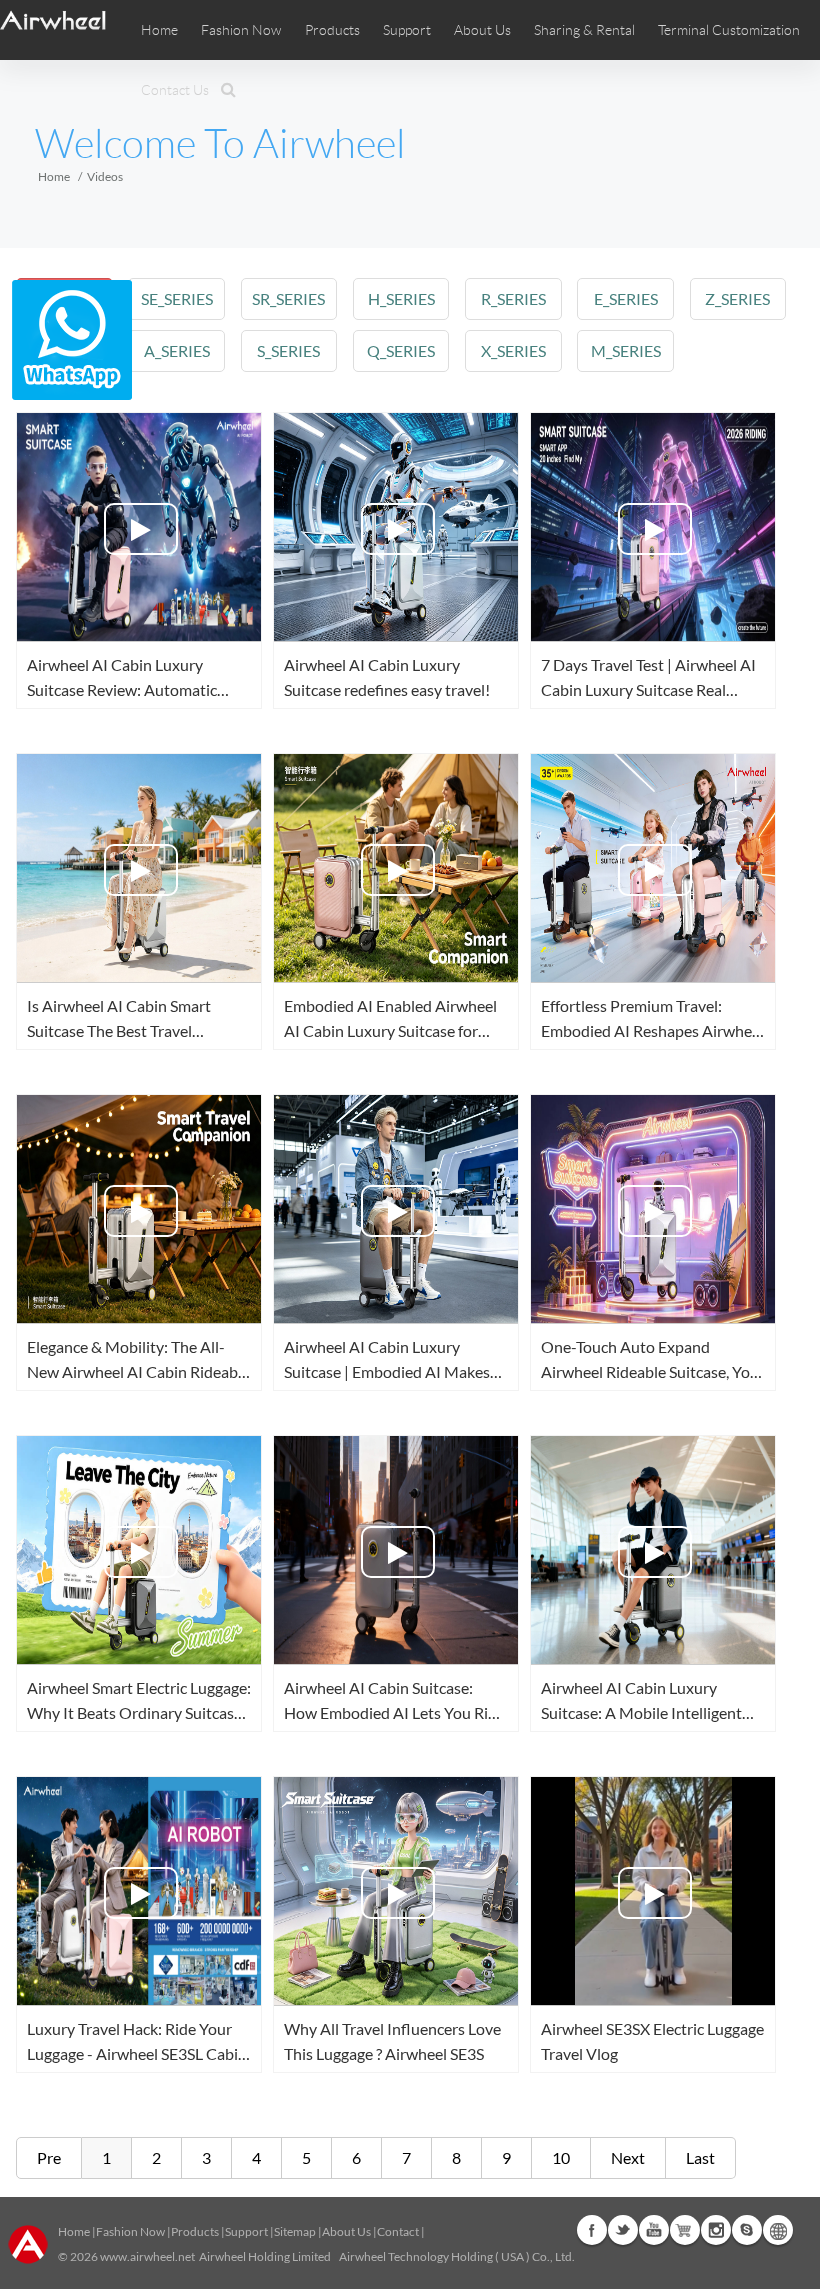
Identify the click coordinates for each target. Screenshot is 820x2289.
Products (332, 30)
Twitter (623, 2230)
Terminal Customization (729, 30)
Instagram (716, 2230)
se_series (177, 298)
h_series (401, 298)
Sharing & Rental (584, 30)
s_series (288, 350)
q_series (401, 350)
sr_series (288, 298)
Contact (398, 2231)
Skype (747, 2230)
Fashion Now (130, 2231)
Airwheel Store (685, 2230)
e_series (626, 298)
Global (778, 2230)
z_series (737, 298)
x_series (513, 350)
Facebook (592, 2230)
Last (700, 2157)
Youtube (654, 2230)
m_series (626, 350)
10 (561, 2157)
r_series (513, 298)
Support (407, 30)
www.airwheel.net (147, 2256)
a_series (177, 350)
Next (628, 2157)
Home (159, 30)
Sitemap (295, 2231)
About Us (346, 2231)
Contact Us (175, 90)
